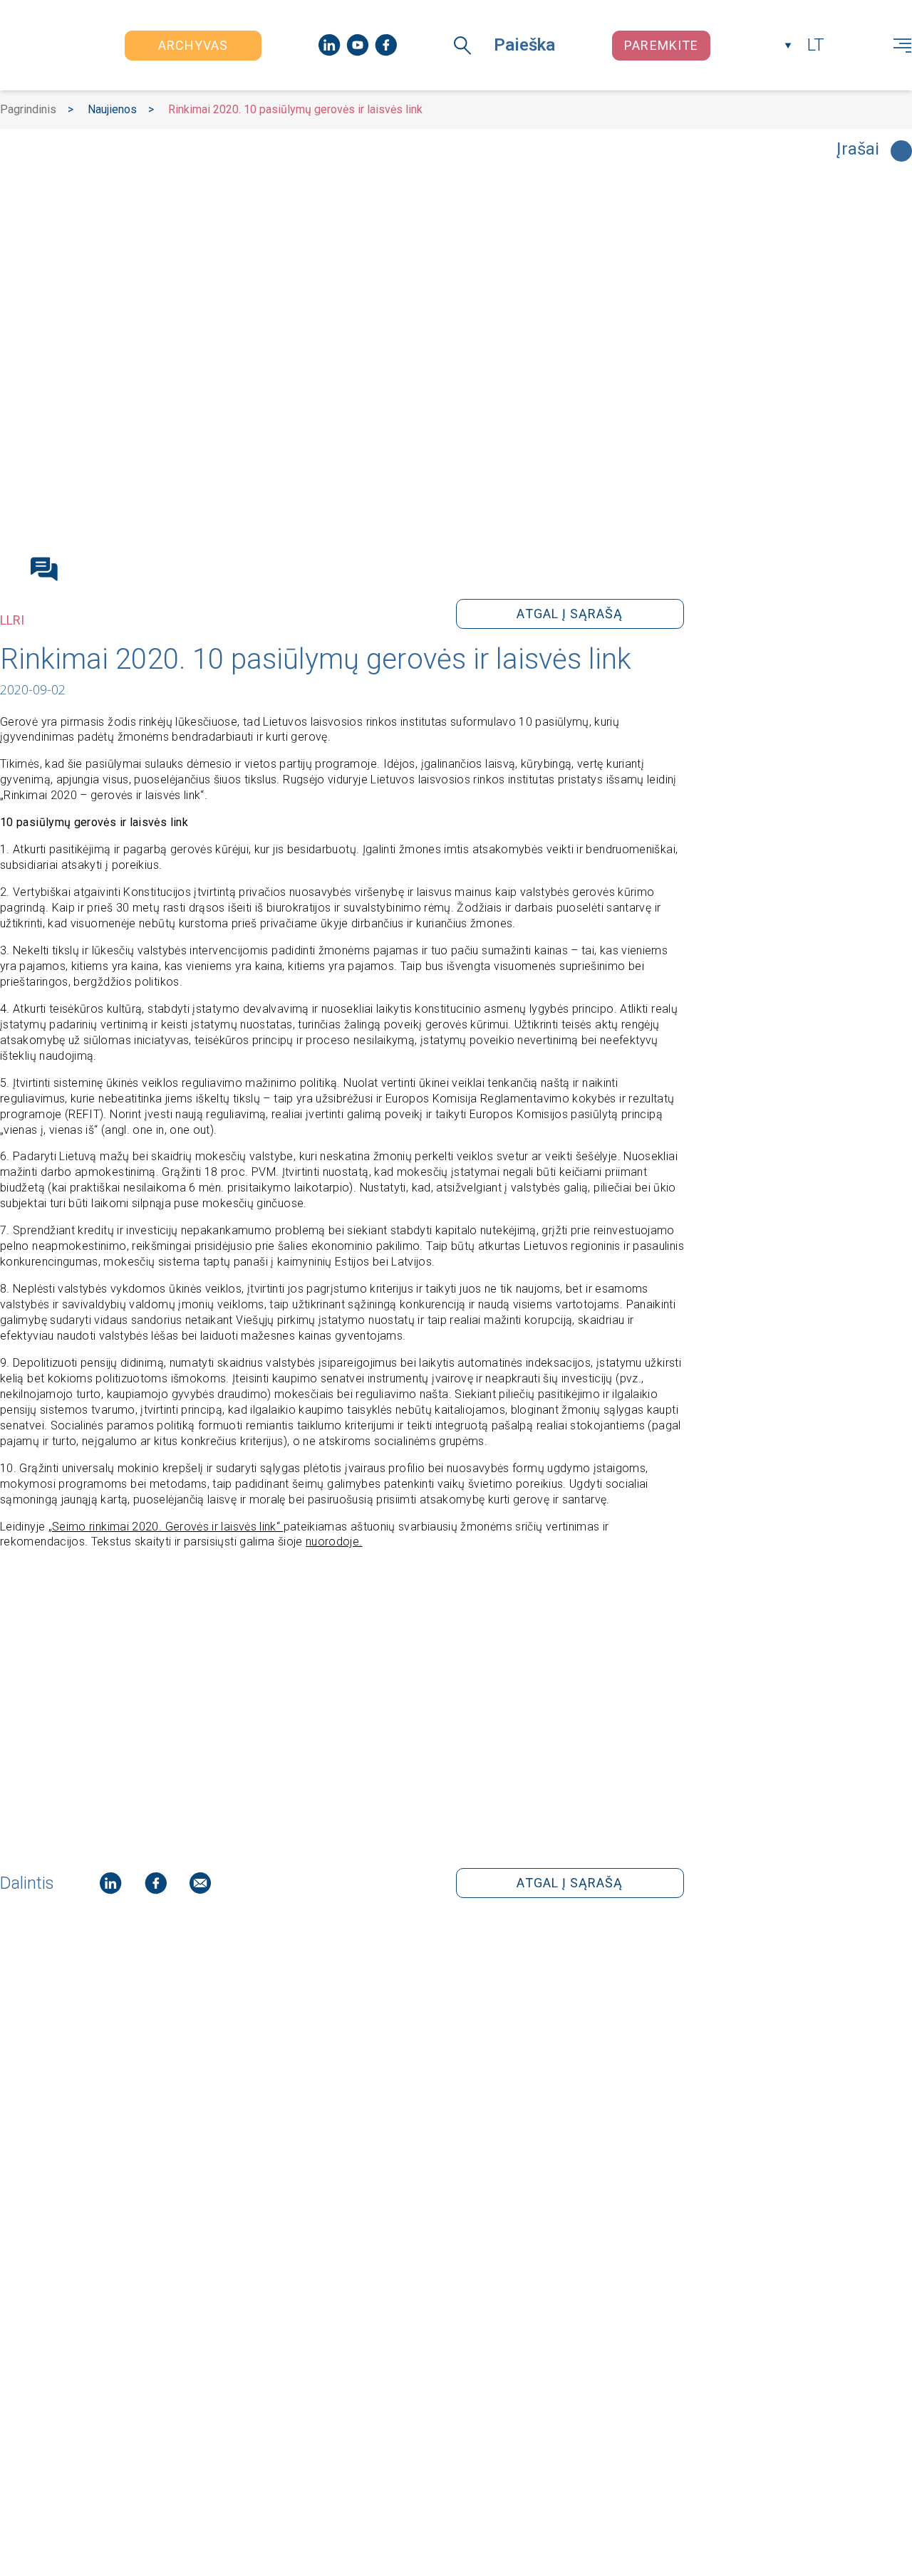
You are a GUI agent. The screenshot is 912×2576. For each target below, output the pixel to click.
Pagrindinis (28, 109)
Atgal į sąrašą (570, 614)
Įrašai (858, 150)
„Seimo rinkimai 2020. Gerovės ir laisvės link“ (166, 1527)
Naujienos (112, 109)
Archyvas (193, 45)
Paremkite (661, 45)
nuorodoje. (334, 1542)
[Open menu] (902, 46)
